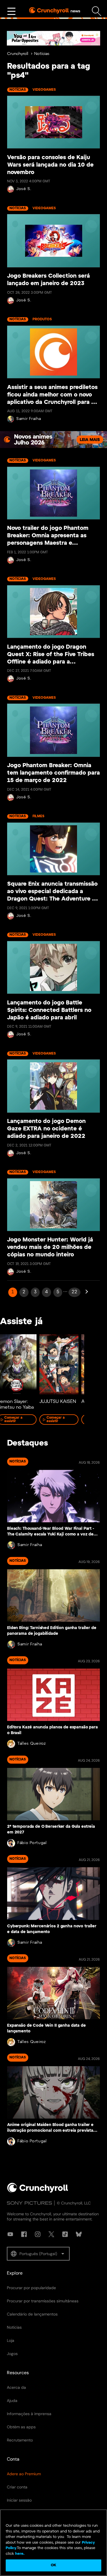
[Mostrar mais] (11, 11)
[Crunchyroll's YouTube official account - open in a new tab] (10, 2234)
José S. (24, 189)
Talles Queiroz (32, 1744)
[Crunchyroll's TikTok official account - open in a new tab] (65, 2234)
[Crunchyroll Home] (38, 2192)
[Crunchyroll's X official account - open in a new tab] (51, 2234)
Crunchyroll (18, 54)
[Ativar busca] (97, 11)
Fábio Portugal (32, 1843)
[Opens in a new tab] (53, 38)
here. (19, 2554)
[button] (38, 2254)
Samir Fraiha (29, 419)
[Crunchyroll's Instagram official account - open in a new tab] (38, 2234)
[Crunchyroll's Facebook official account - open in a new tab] (24, 2234)
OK (53, 2565)
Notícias (42, 54)
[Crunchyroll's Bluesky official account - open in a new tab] (79, 2234)
